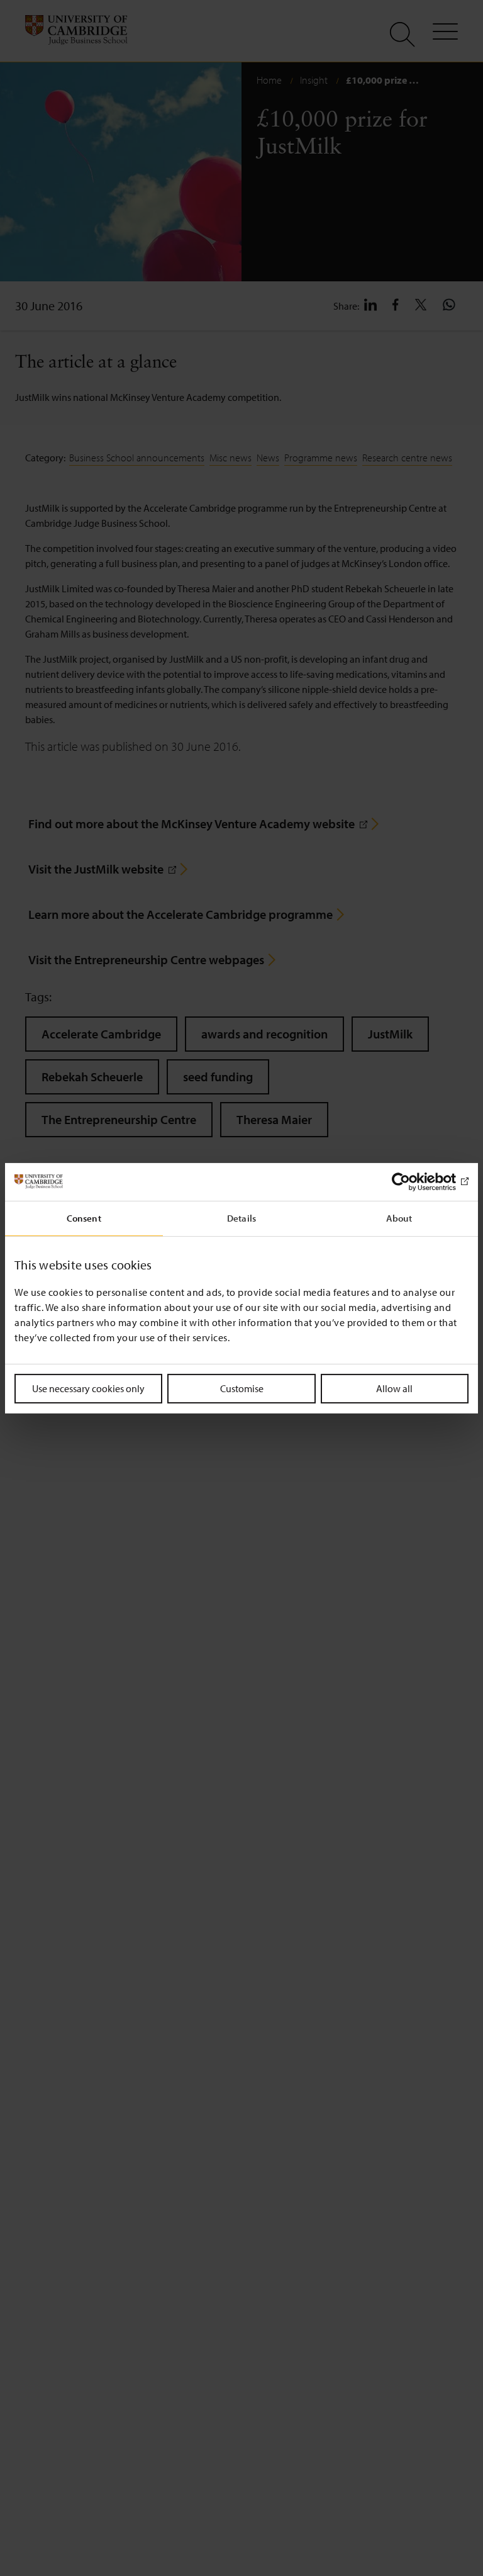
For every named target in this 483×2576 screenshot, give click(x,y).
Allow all (394, 1388)
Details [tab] (241, 1218)
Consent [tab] (84, 1218)
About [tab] (399, 1218)
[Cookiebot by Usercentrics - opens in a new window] (414, 1181)
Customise (242, 1388)
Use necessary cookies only (88, 1388)
